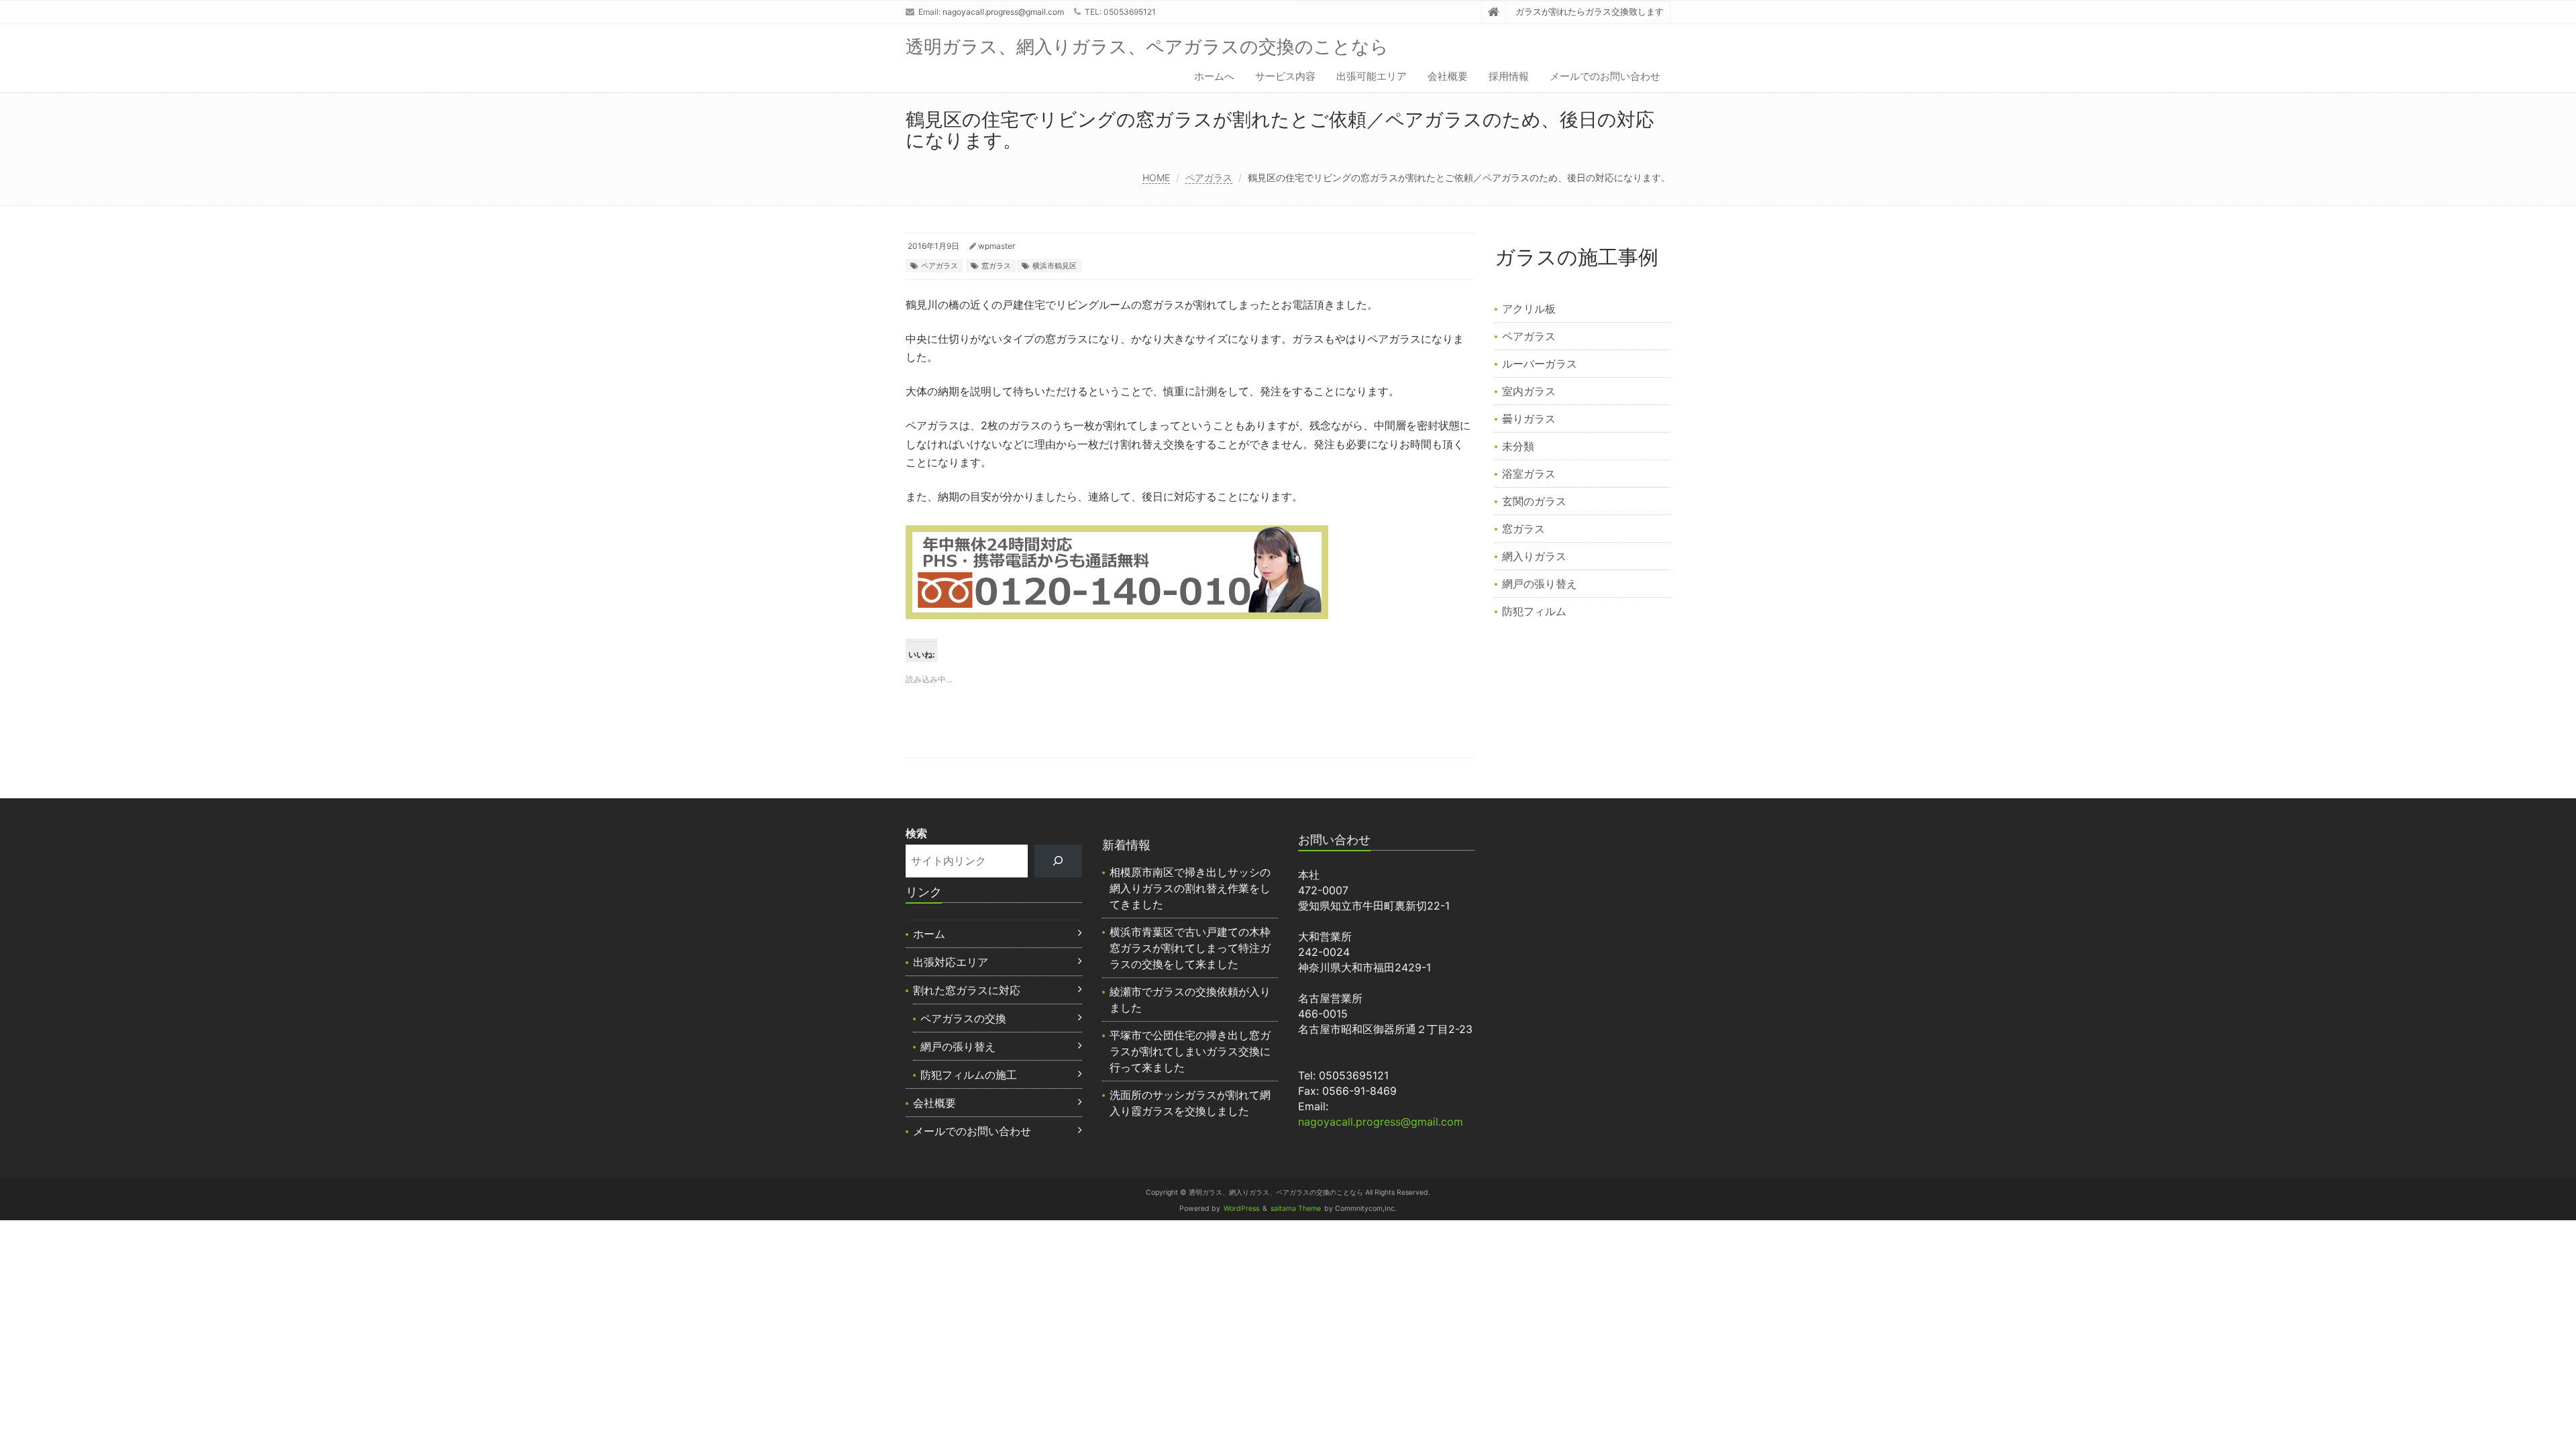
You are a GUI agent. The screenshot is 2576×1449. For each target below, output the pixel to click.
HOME (1156, 177)
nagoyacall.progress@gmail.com (1003, 12)
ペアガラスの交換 (963, 1018)
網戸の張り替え (1540, 584)
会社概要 (1448, 76)
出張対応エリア (951, 962)
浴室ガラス (1529, 474)
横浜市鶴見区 (1055, 266)
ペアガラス (1209, 177)
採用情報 (1509, 76)
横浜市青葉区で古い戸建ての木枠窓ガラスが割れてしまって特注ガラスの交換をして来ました (1190, 948)
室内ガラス (1529, 391)
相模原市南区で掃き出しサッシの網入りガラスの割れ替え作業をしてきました (1190, 888)
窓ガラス (996, 266)
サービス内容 (1285, 76)
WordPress (1241, 1209)
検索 (916, 833)
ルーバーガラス (1540, 364)
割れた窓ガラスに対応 (967, 990)
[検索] (1058, 861)
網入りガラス (1534, 556)
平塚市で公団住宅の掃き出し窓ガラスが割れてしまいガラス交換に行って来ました (1190, 1051)
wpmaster (997, 246)
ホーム (929, 934)
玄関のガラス (1534, 501)
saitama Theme (1296, 1209)
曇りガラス (1529, 419)
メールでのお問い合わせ (1605, 76)
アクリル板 (1529, 309)
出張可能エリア (1372, 76)
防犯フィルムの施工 (969, 1075)
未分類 (1518, 446)
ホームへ (1214, 76)
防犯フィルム (1534, 611)
